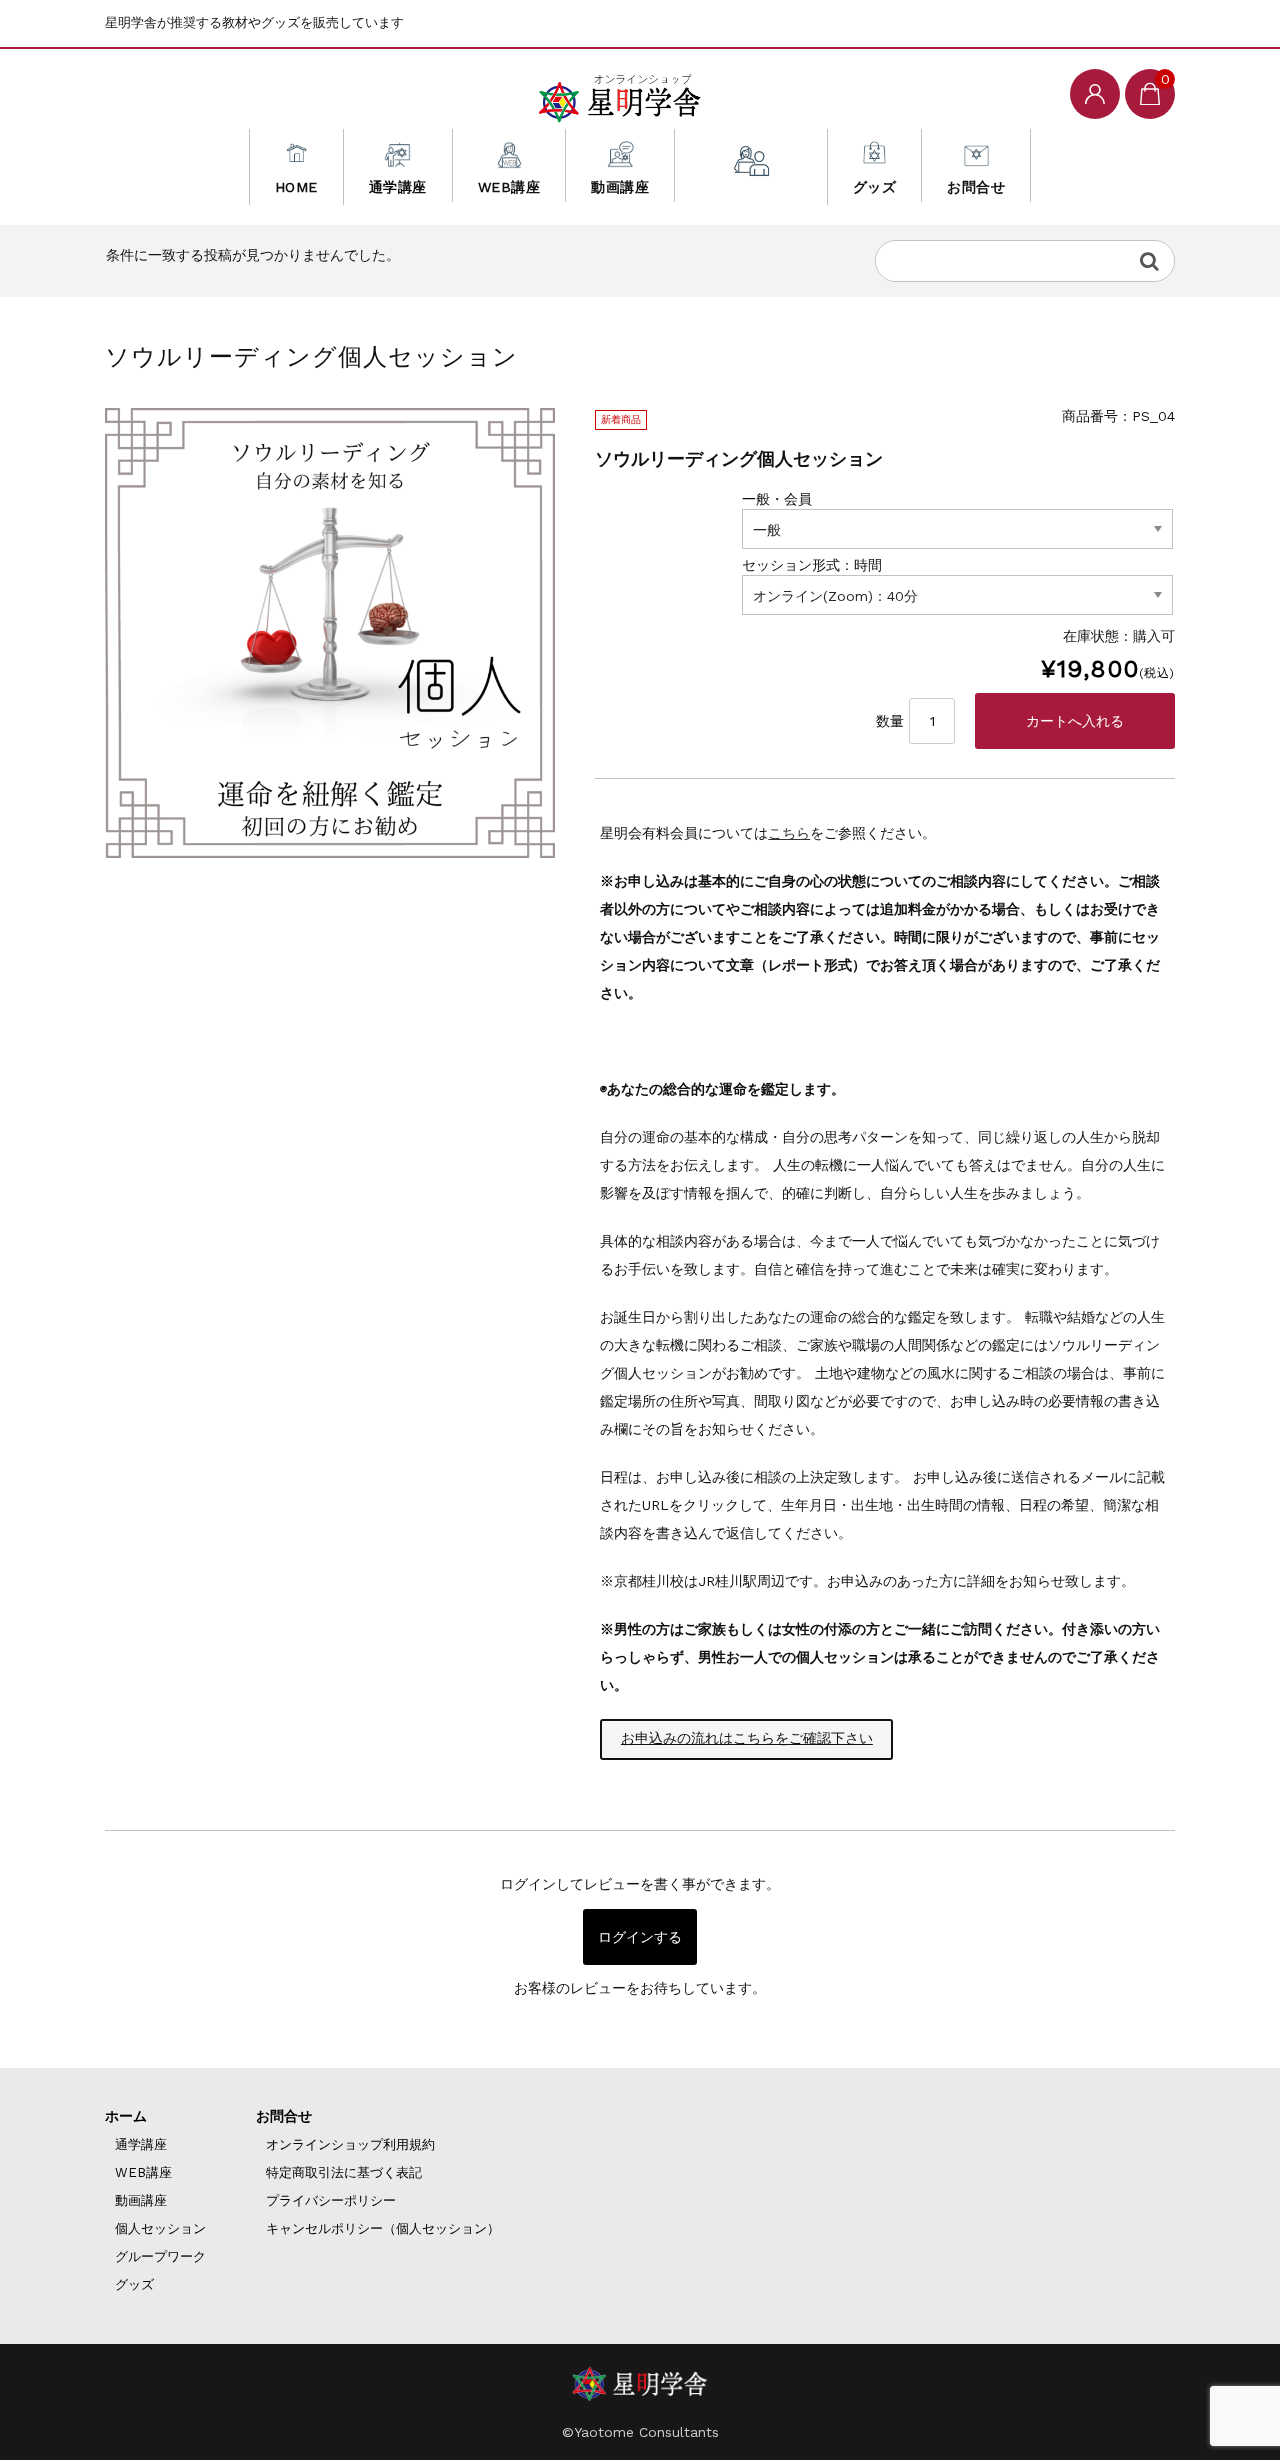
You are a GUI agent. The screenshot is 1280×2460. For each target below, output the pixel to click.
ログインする (640, 1937)
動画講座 (620, 187)
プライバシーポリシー (331, 2200)
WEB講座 (509, 187)
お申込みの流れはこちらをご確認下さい (747, 1738)
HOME (296, 187)
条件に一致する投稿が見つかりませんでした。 (253, 255)
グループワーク (160, 2256)
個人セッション (751, 187)
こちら (789, 833)
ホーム (126, 2116)
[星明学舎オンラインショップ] (619, 93)
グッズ (875, 187)
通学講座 (398, 187)
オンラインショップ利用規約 (350, 2144)
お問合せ (976, 187)
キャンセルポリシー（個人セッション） (383, 2228)
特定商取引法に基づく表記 (344, 2172)
